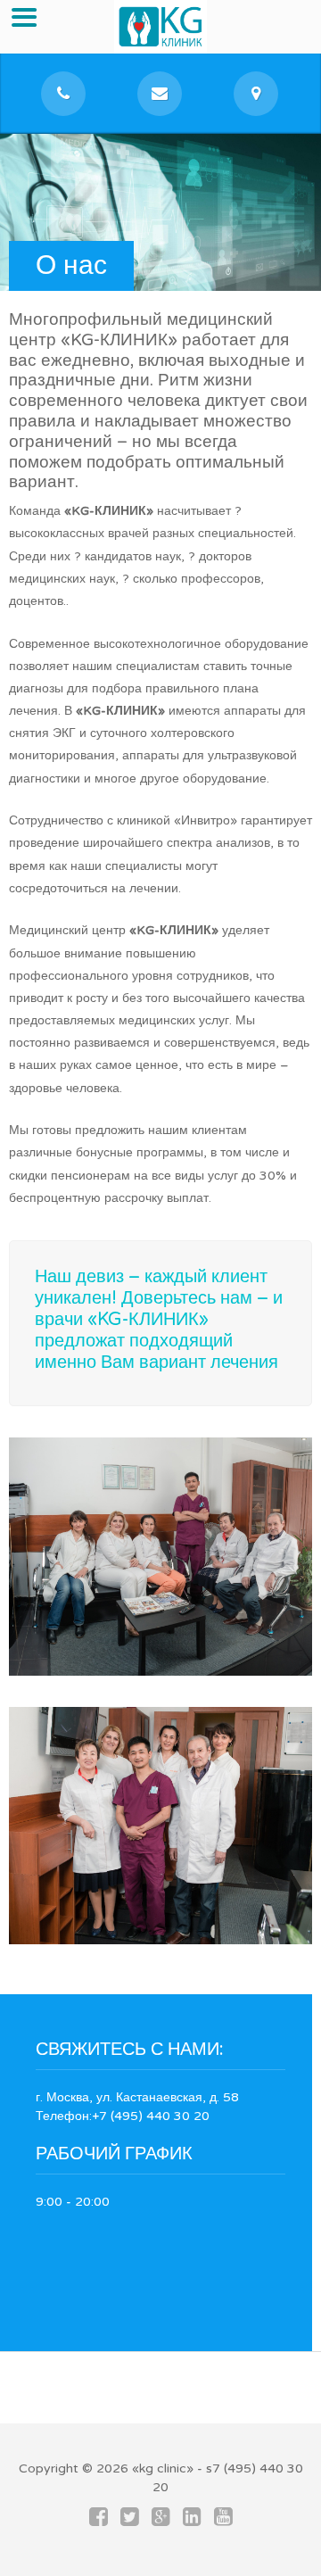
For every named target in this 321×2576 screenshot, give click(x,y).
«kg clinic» (163, 2468)
